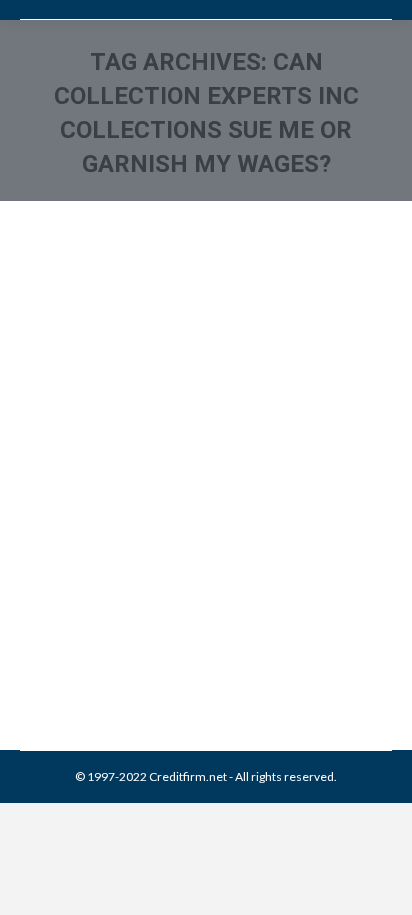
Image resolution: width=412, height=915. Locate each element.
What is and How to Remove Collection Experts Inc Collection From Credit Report (180, 499)
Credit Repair (192, 603)
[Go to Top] (380, 883)
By (164, 625)
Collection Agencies (98, 603)
